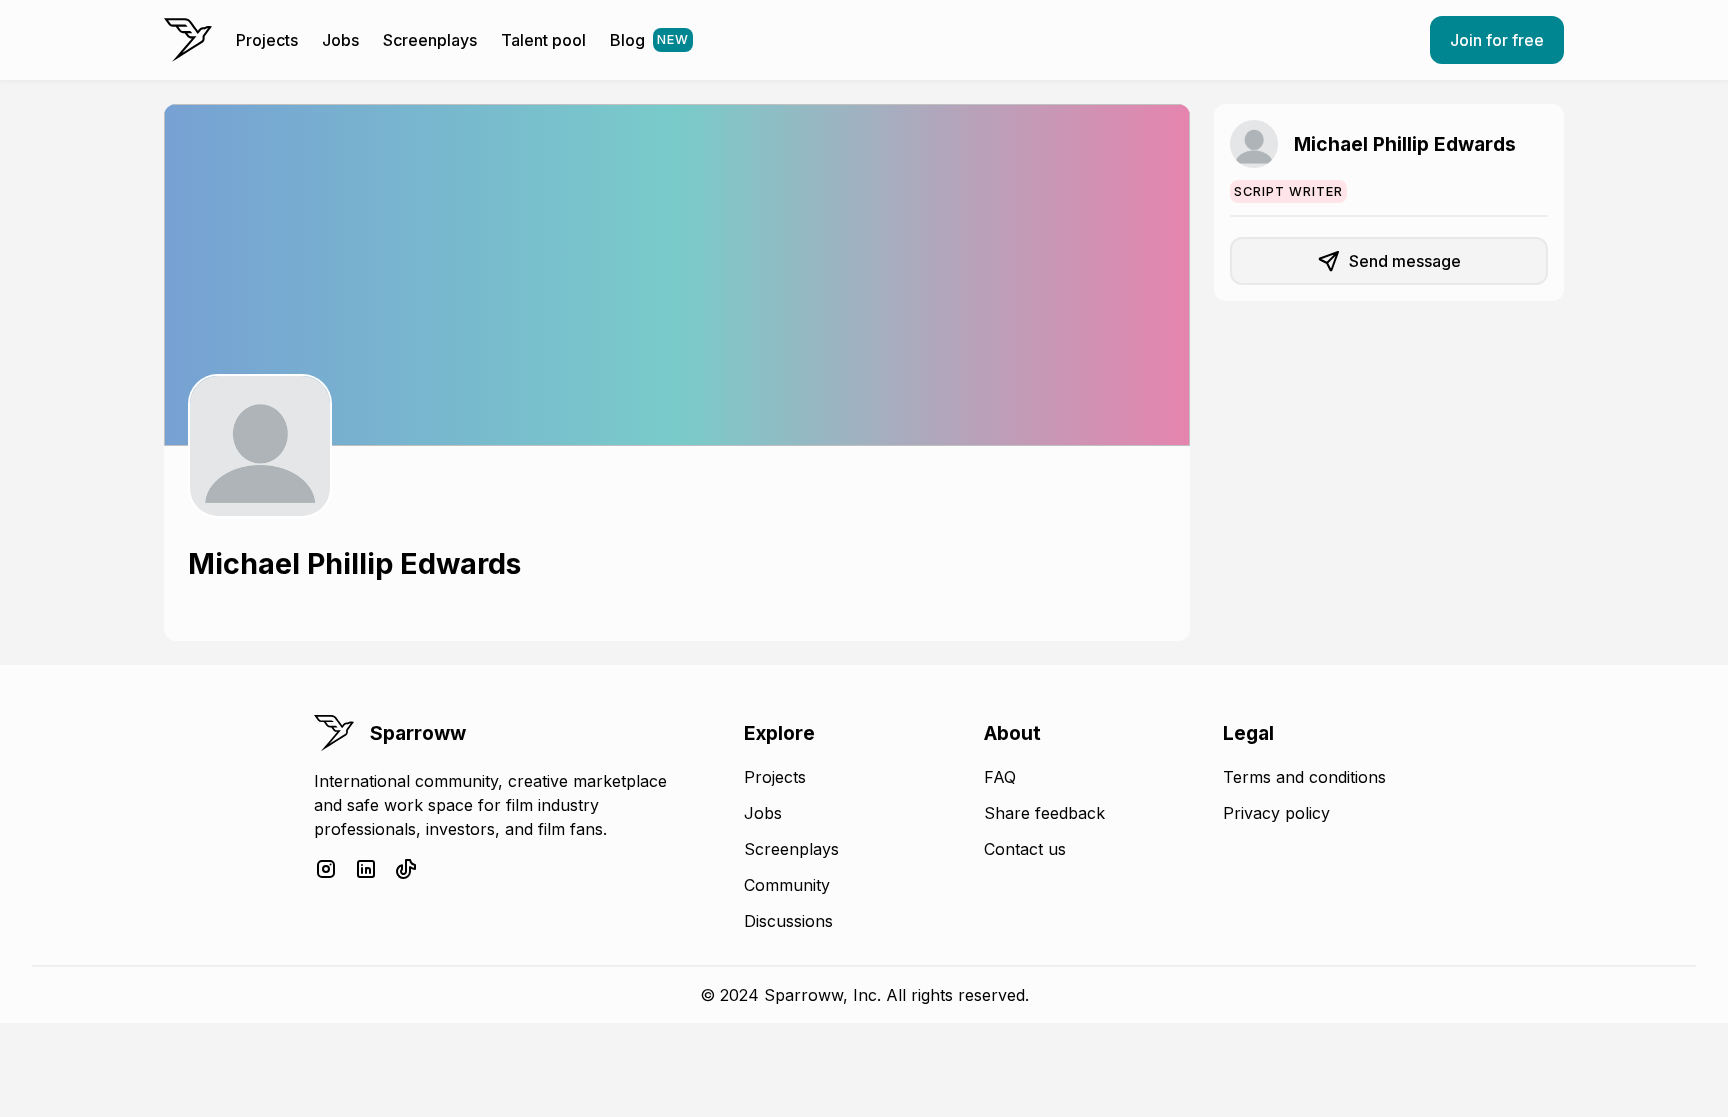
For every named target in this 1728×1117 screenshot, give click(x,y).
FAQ (1000, 777)
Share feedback (1044, 813)
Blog (649, 40)
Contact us (1025, 849)
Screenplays (430, 40)
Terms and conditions (1304, 777)
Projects (267, 40)
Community (787, 885)
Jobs (340, 40)
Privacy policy (1276, 813)
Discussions (788, 921)
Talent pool (543, 40)
